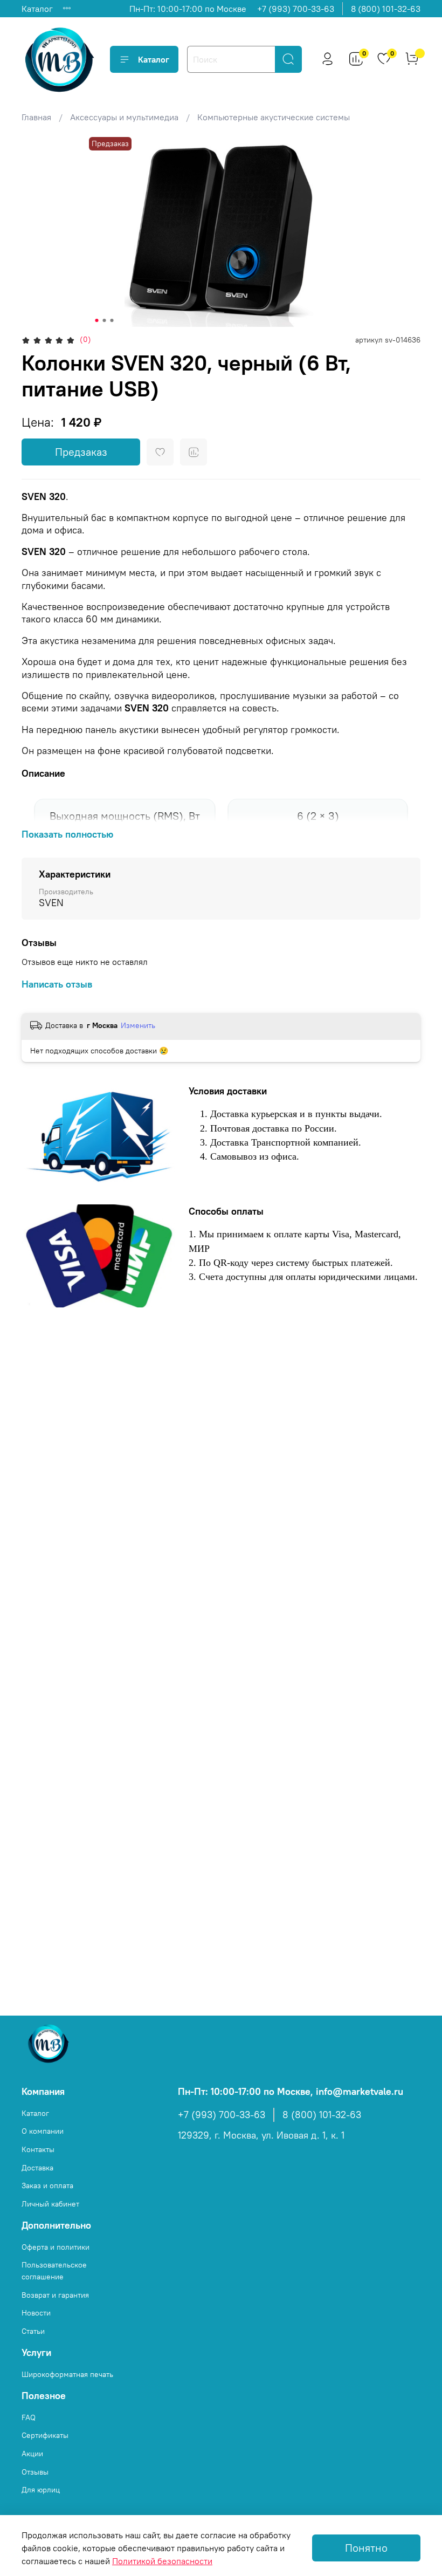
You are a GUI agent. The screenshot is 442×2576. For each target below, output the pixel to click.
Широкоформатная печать (67, 2374)
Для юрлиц (41, 2490)
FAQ (29, 2417)
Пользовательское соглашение (54, 2271)
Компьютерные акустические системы (274, 117)
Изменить (138, 1025)
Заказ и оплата (47, 2186)
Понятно (366, 2548)
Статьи (33, 2331)
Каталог (37, 9)
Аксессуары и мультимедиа (124, 117)
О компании (43, 2131)
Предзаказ (81, 452)
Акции (32, 2454)
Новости (36, 2313)
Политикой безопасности (162, 2561)
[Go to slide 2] (105, 320)
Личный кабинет (50, 2204)
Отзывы (35, 2472)
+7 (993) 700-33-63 (296, 9)
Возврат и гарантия (55, 2295)
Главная (36, 117)
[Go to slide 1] (97, 320)
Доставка (37, 2168)
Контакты (38, 2149)
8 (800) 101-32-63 (386, 9)
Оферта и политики (56, 2247)
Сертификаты (45, 2435)
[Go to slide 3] (112, 320)
